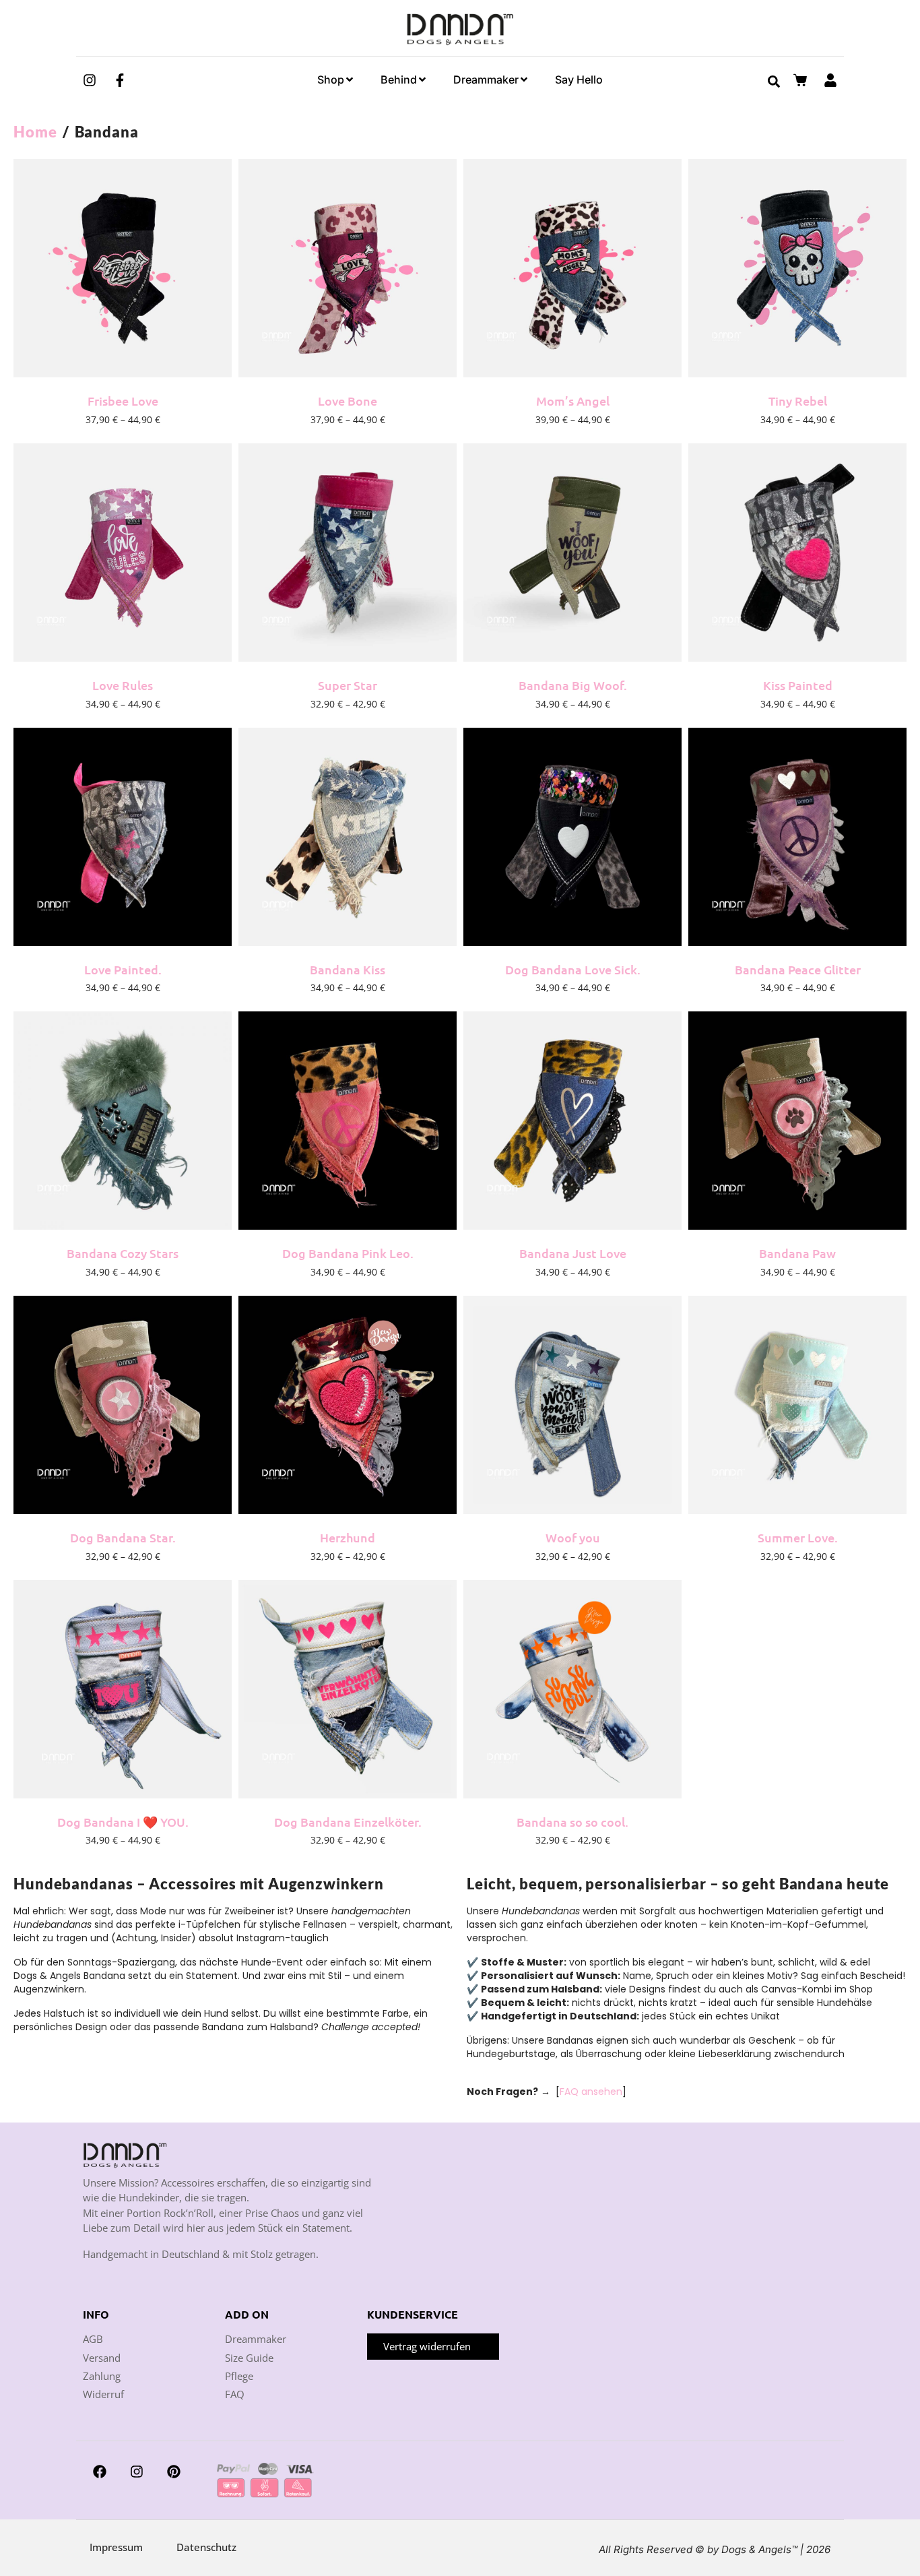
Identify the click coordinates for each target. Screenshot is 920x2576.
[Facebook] (100, 2472)
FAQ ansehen (591, 2092)
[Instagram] (90, 80)
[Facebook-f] (120, 80)
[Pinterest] (174, 2472)
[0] (802, 80)
